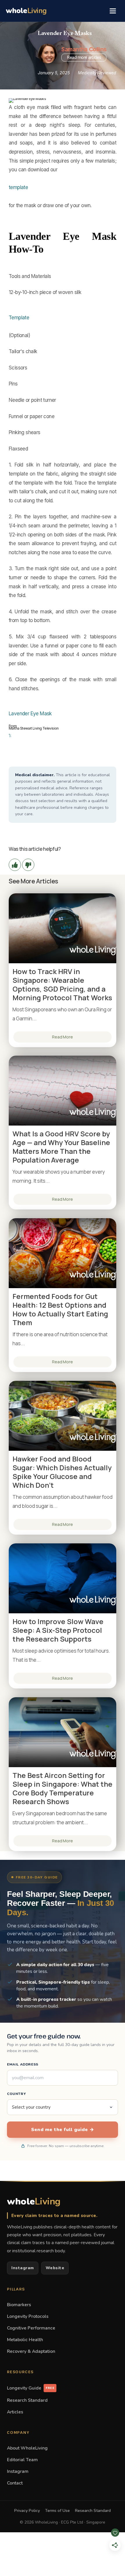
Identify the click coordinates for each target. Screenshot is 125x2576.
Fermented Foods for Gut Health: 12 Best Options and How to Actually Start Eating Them (60, 1309)
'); (10, 735)
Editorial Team (22, 2460)
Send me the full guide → (63, 2130)
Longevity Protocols (28, 2316)
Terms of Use (57, 2511)
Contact (15, 2483)
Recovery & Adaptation (31, 2351)
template (18, 187)
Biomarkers (19, 2305)
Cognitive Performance (31, 2328)
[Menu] (113, 11)
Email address (23, 2064)
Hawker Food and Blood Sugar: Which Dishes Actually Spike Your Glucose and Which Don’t (62, 1472)
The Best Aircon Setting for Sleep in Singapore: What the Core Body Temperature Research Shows (63, 1788)
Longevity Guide (31, 2388)
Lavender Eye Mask (30, 714)
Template (19, 318)
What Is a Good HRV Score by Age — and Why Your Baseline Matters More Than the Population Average (61, 1147)
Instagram (23, 2268)
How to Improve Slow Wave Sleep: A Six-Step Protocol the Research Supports (58, 1630)
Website (55, 2268)
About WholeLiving (27, 2448)
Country (16, 2094)
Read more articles (84, 57)
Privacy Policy (27, 2511)
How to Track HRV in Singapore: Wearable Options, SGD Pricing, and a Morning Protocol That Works (62, 985)
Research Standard (27, 2400)
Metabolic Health (25, 2340)
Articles (15, 2412)
